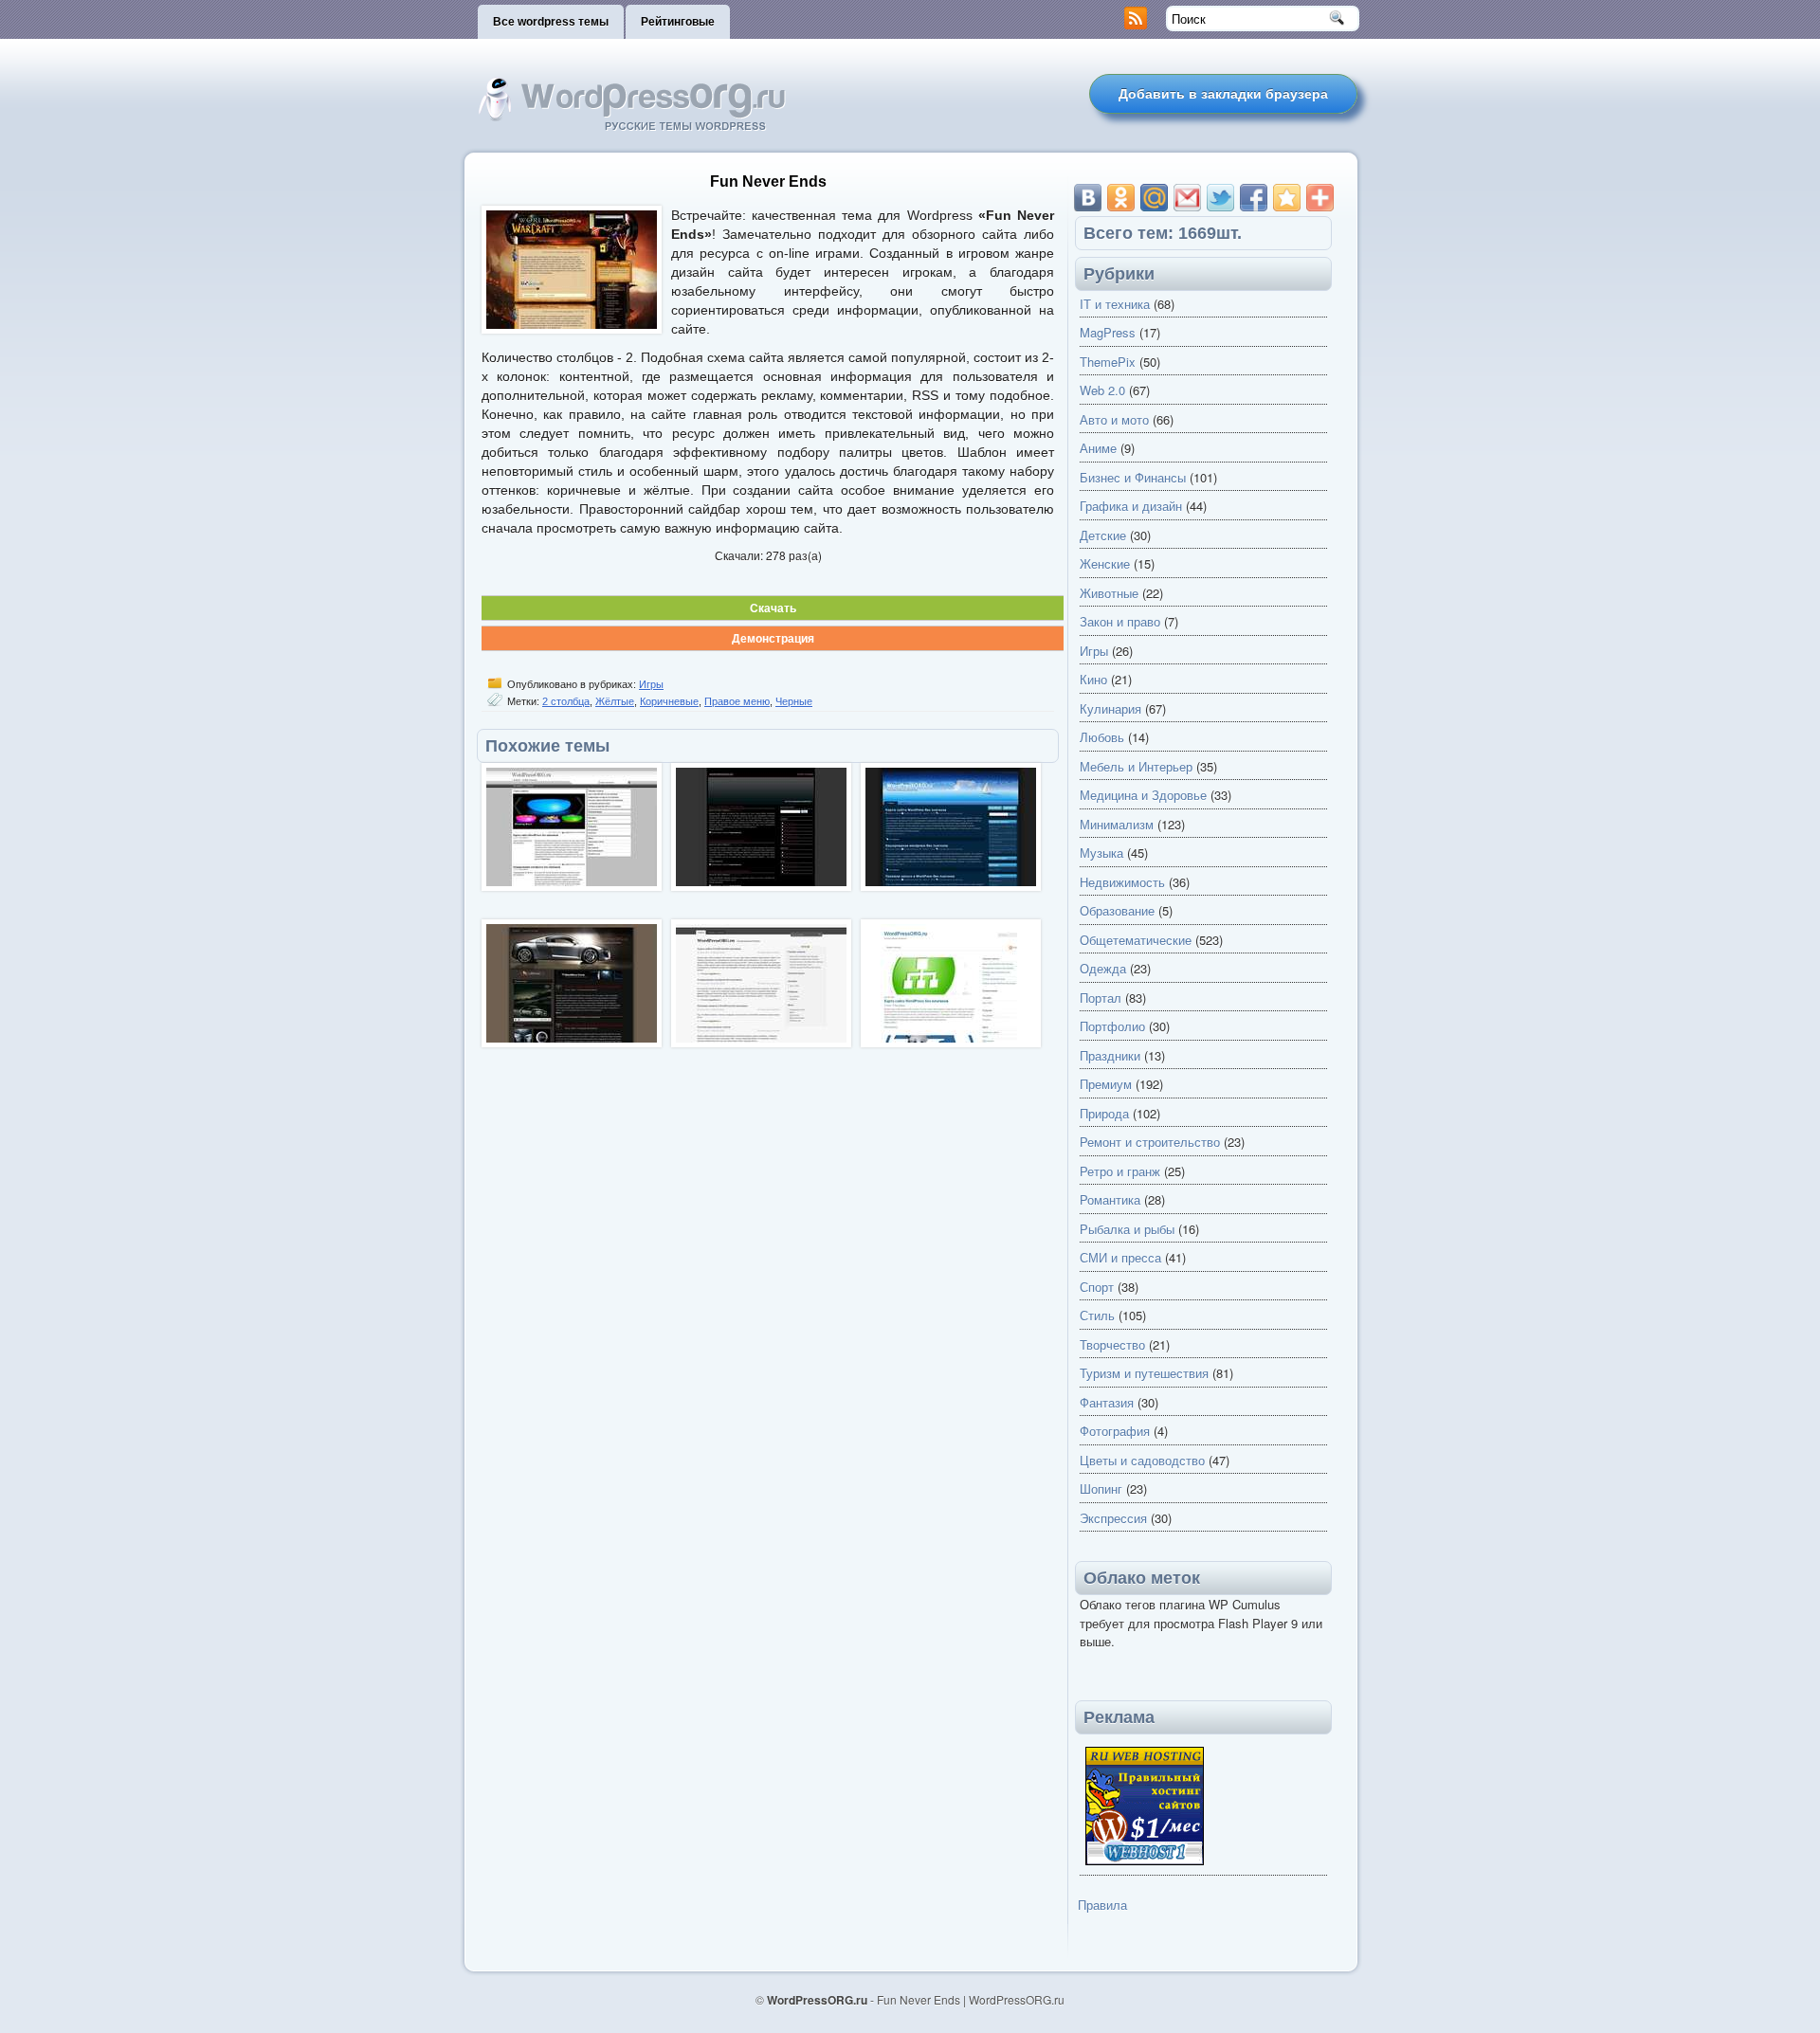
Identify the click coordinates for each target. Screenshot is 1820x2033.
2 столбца (566, 701)
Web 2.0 (1102, 390)
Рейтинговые (678, 22)
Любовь (1102, 737)
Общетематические (1136, 940)
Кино (1093, 679)
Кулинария (1110, 708)
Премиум (1106, 1084)
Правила (1102, 1905)
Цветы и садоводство (1142, 1460)
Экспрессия (1113, 1518)
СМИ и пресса (1120, 1257)
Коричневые (669, 701)
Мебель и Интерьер (1136, 766)
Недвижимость (1122, 882)
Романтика (1110, 1199)
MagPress (1108, 332)
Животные (1109, 593)
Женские (1105, 563)
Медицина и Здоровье (1143, 795)
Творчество (1112, 1344)
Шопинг (1101, 1488)
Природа (1104, 1113)
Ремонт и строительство (1150, 1142)
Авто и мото (1114, 419)
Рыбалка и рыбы (1127, 1229)
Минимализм (1117, 824)
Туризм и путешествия (1144, 1373)
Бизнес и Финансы (1133, 477)
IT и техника (1115, 304)
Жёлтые (615, 701)
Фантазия (1107, 1402)
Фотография (1115, 1431)
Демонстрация (773, 638)
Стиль (1097, 1315)
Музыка (1101, 853)
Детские (1103, 535)
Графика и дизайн (1131, 506)
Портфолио (1112, 1026)
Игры (651, 684)
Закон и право (1120, 621)
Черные (794, 701)
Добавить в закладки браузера (1223, 94)
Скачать (773, 608)
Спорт (1097, 1287)
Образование (1117, 910)
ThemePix (1108, 362)
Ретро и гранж (1120, 1171)
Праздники (1110, 1055)
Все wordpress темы (551, 22)
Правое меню (737, 701)
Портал (1101, 998)
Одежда (1103, 968)
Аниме (1098, 448)
